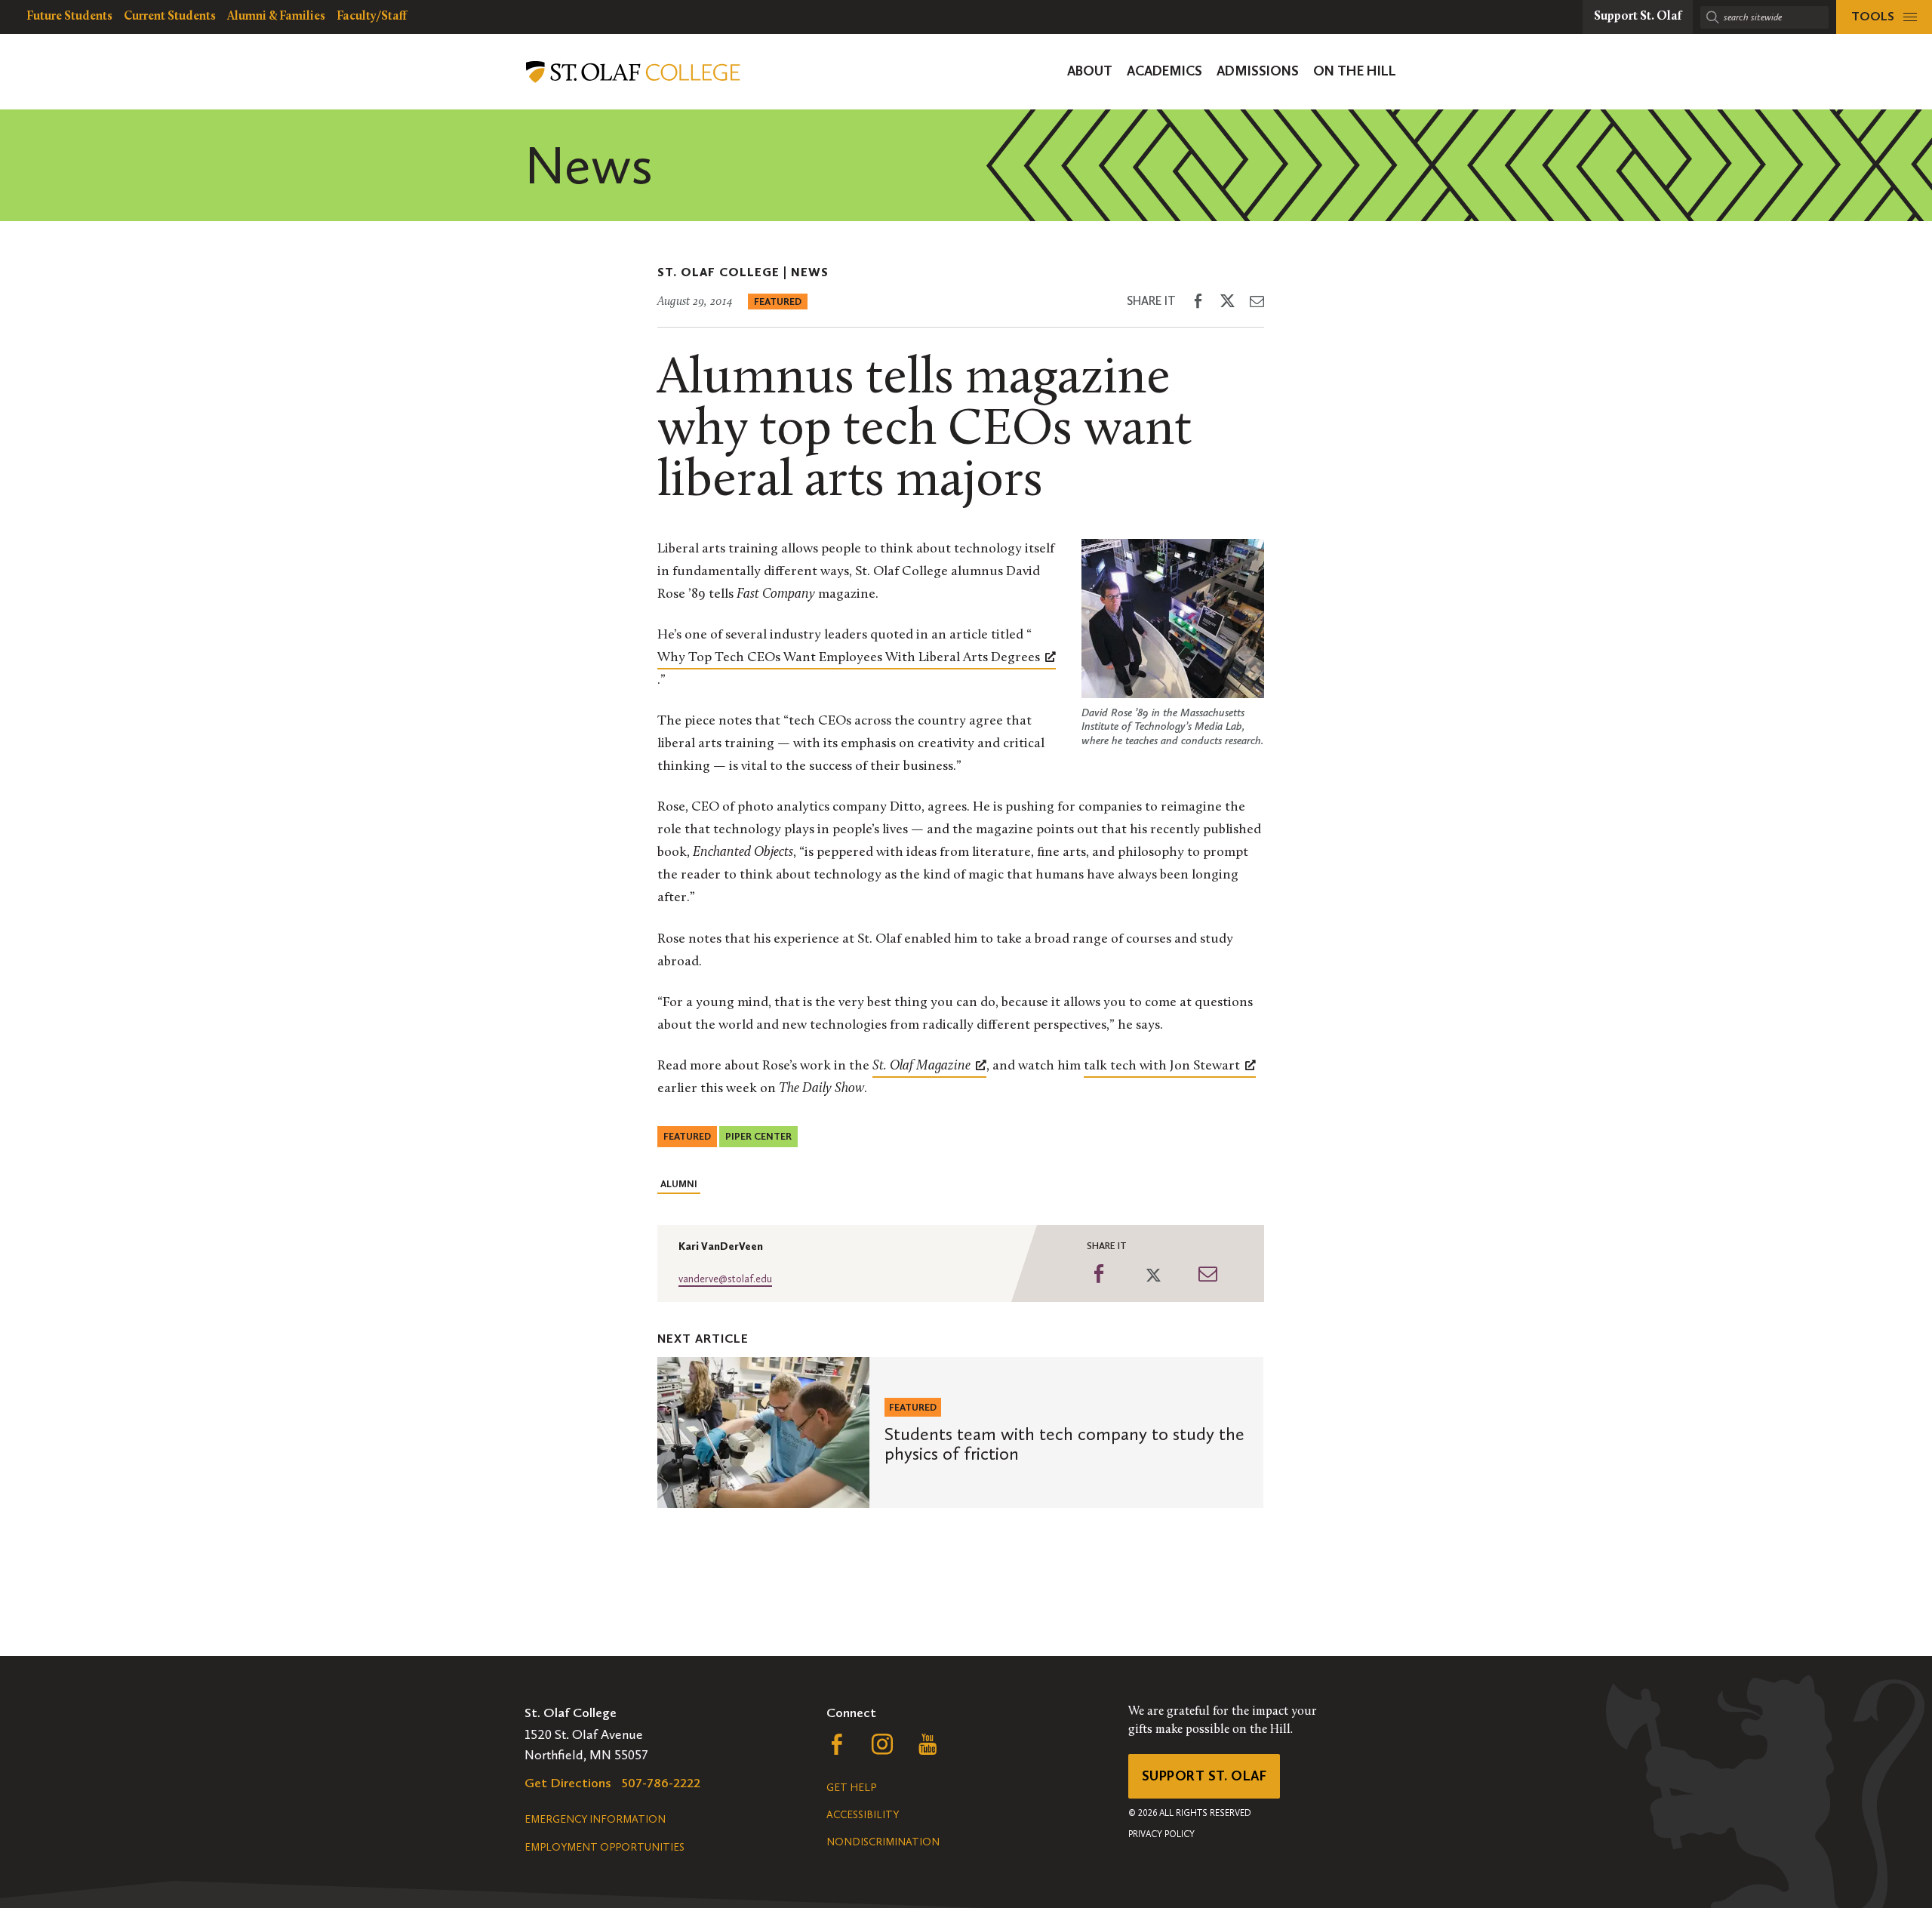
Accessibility (863, 1815)
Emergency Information (595, 1819)
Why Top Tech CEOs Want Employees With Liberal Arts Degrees (849, 658)
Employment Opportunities (605, 1847)
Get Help (851, 1788)
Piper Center (758, 1136)
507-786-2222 (661, 1783)
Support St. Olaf (1204, 1776)
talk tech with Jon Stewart (1162, 1066)
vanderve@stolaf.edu (725, 1279)
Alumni (679, 1184)
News (810, 272)
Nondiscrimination (883, 1842)
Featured (778, 302)
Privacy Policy (1161, 1834)
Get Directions (568, 1783)
